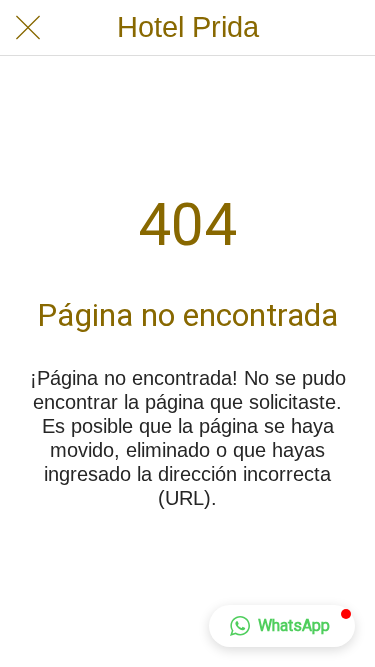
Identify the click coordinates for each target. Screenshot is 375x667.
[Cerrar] (28, 28)
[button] (282, 626)
